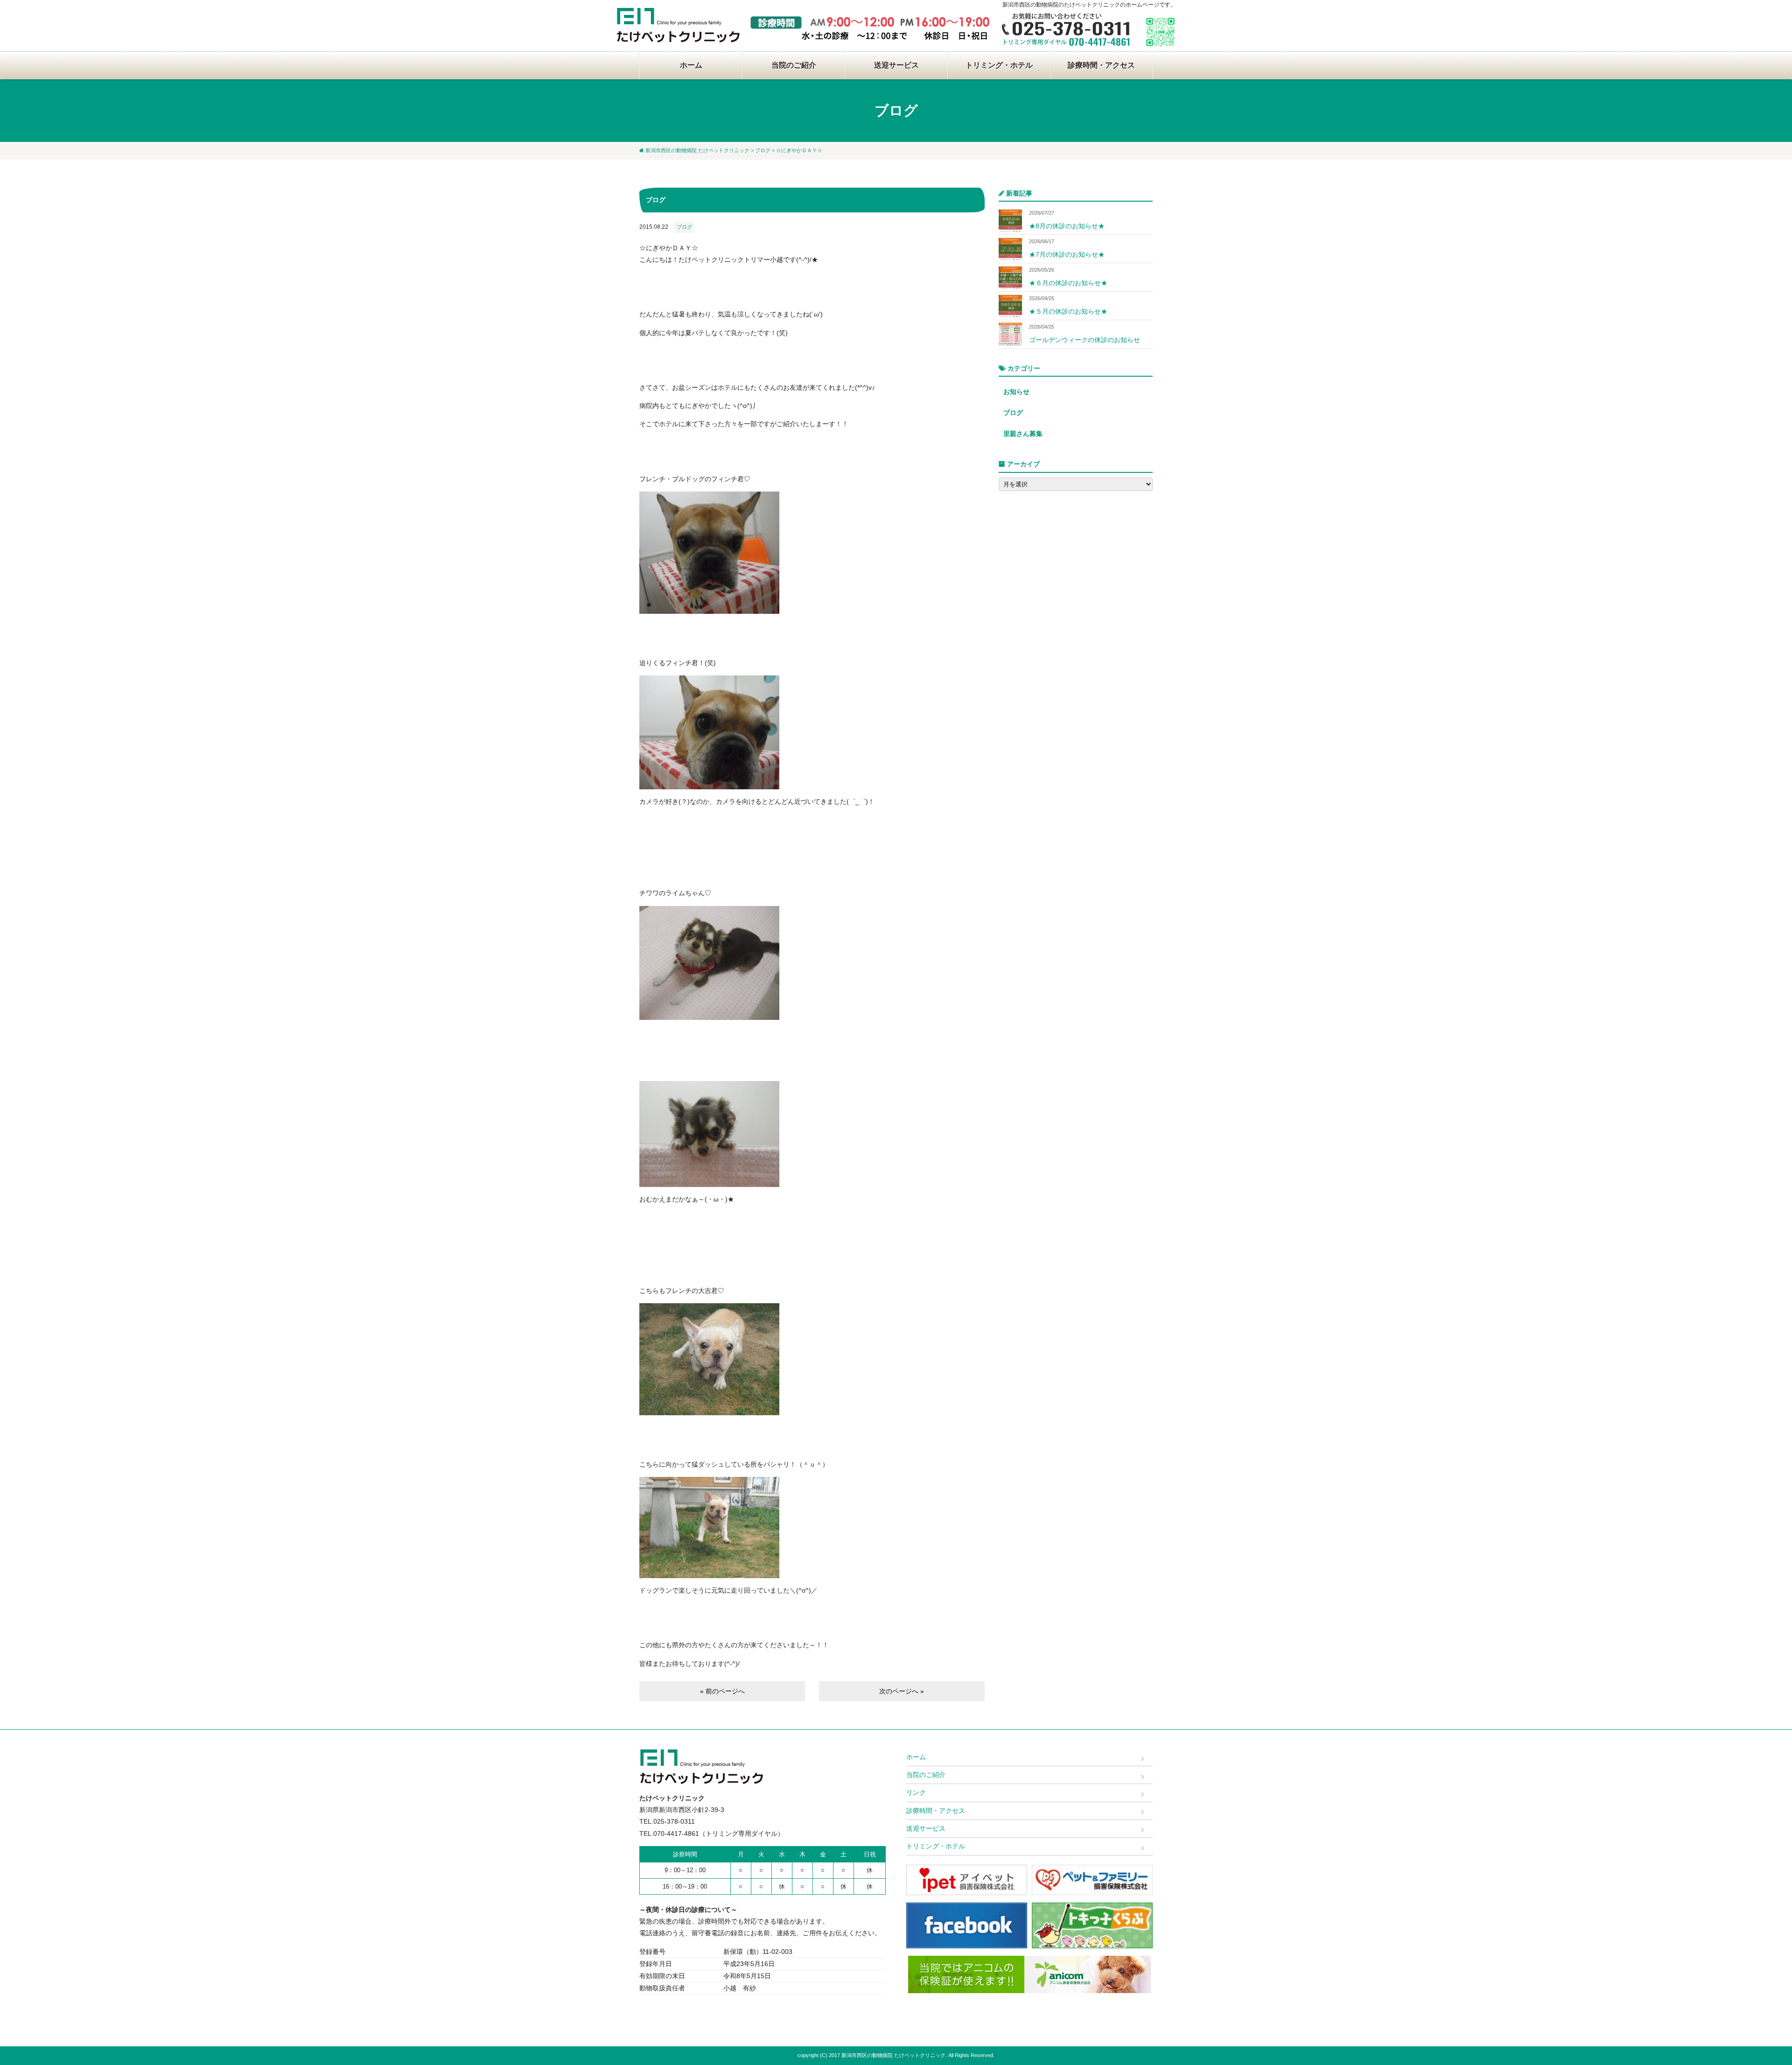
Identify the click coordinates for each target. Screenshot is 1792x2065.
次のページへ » (902, 1691)
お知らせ (1016, 392)
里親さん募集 (1023, 434)
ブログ (763, 150)
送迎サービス (896, 65)
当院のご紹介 (794, 65)
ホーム (691, 65)
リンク (916, 1792)
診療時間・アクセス (1101, 65)
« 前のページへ (722, 1691)
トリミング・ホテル (999, 65)
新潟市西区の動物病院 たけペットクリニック (697, 150)
